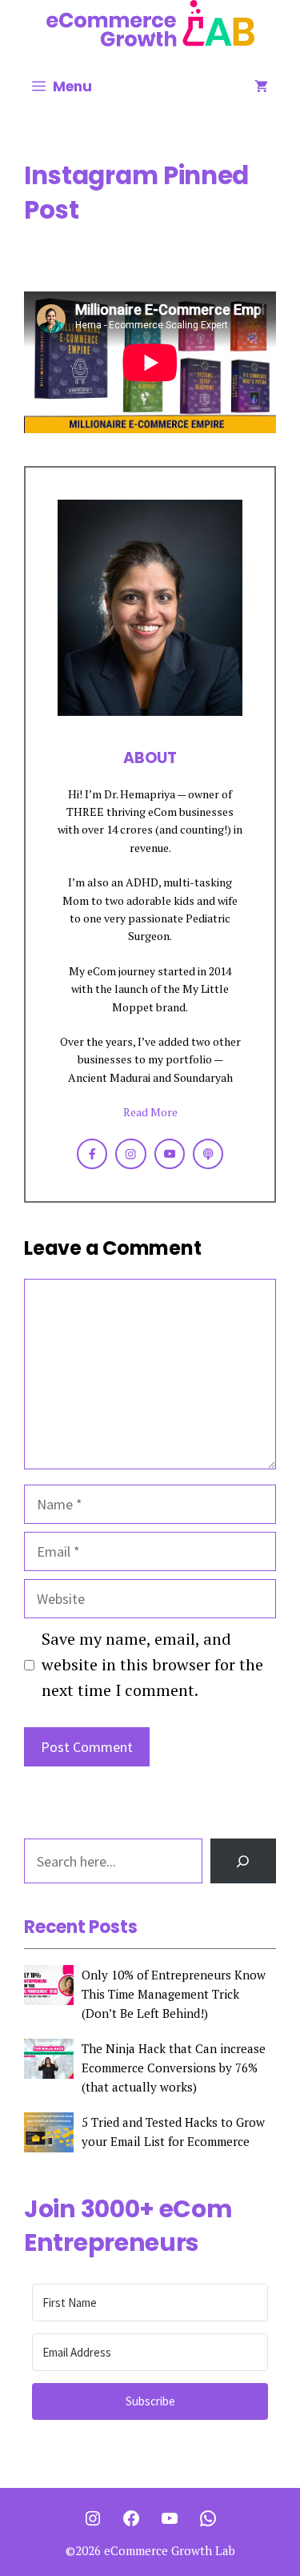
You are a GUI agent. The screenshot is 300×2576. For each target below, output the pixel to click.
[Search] (243, 1861)
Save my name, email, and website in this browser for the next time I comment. (152, 1664)
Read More (150, 1112)
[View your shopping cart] (261, 86)
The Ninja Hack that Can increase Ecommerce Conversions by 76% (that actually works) (174, 2068)
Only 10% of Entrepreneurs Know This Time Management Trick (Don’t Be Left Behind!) (174, 1994)
